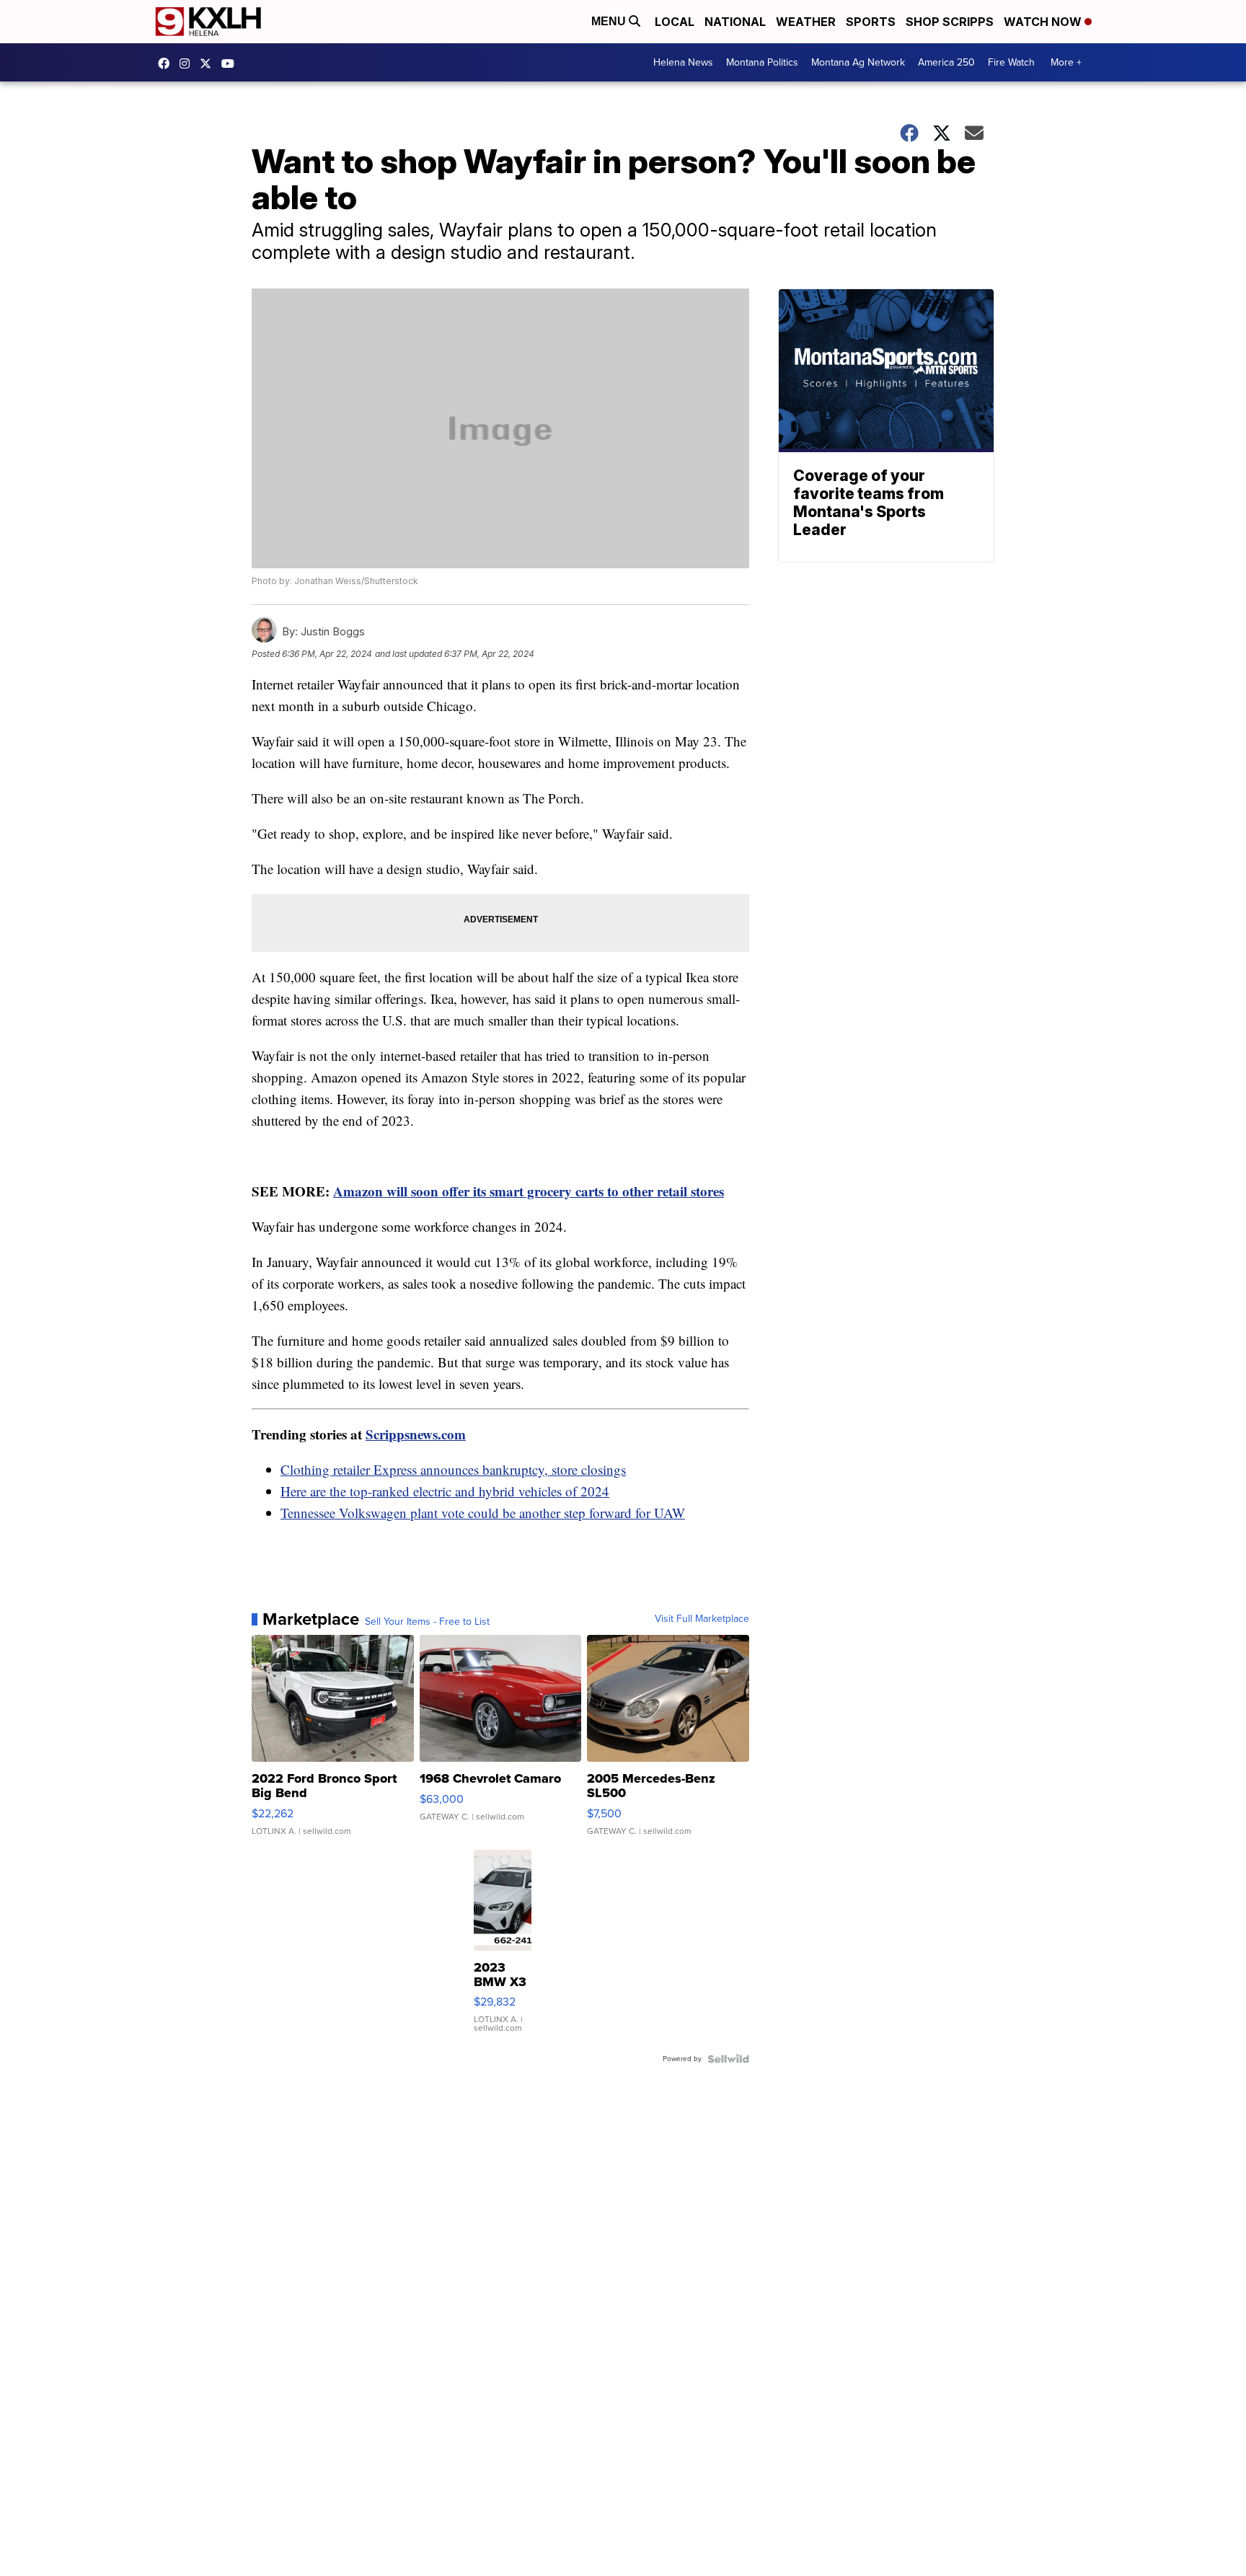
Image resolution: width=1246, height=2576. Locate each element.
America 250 (946, 62)
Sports (871, 22)
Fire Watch (1011, 62)
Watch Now (1044, 22)
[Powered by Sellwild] (728, 2059)
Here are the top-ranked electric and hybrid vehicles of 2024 (445, 1491)
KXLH (209, 63)
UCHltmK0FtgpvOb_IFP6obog (231, 63)
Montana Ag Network (858, 62)
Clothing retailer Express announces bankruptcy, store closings (453, 1469)
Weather (806, 22)
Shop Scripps (950, 22)
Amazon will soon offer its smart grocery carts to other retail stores (529, 1191)
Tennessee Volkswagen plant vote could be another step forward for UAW (483, 1513)
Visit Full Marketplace (702, 1619)
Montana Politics (762, 62)
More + (1066, 62)
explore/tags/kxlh (188, 63)
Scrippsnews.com (416, 1434)
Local (675, 22)
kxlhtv (167, 63)
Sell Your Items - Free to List (427, 1622)
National (735, 22)
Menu (610, 21)
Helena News (683, 62)
